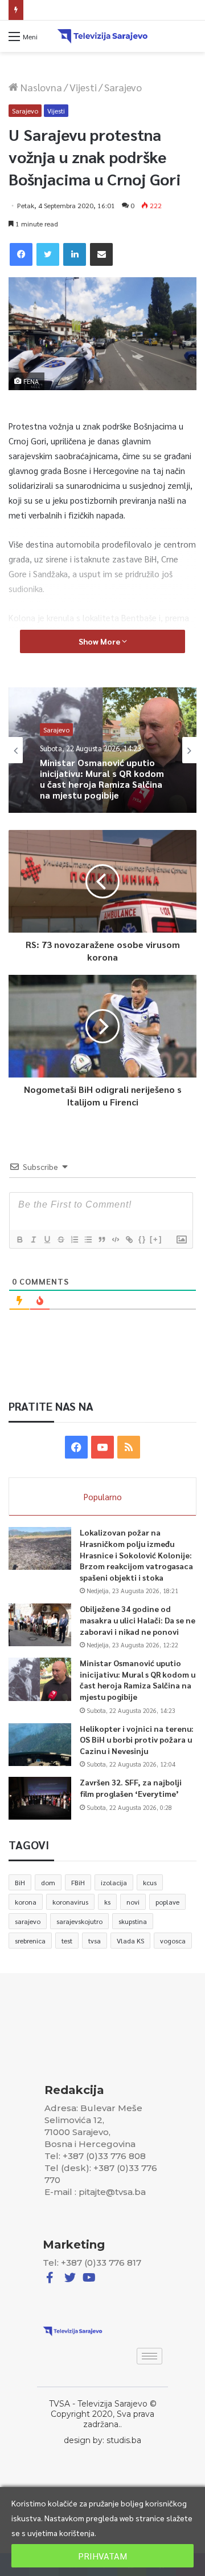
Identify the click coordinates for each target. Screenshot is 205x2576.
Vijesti (83, 87)
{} (142, 1239)
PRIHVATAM (102, 2556)
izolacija (114, 1882)
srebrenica (30, 1941)
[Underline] (47, 1240)
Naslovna (40, 87)
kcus (150, 1882)
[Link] (129, 1240)
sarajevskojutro (79, 1921)
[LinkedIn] (75, 254)
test (67, 1941)
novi (133, 1902)
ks (107, 1902)
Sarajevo (123, 87)
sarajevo (28, 1921)
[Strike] (60, 1240)
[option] (102, 750)
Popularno (103, 1496)
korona (26, 1902)
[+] (156, 1239)
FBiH (78, 1882)
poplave (167, 1902)
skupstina (133, 1921)
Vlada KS (130, 1941)
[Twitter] (48, 254)
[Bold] (19, 1240)
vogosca (173, 1941)
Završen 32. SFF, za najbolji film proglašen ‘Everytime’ (131, 1788)
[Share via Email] (101, 254)
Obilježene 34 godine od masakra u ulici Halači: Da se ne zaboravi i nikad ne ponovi (138, 1620)
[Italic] (33, 1240)
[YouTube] (102, 1447)
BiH (20, 1882)
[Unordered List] (88, 1240)
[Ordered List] (74, 1240)
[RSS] (129, 1447)
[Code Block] (115, 1240)
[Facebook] (21, 254)
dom (48, 1882)
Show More (100, 641)
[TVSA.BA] (102, 36)
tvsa (95, 1941)
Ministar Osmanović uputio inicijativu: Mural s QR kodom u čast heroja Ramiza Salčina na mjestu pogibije (138, 1680)
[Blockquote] (101, 1240)
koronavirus (70, 1902)
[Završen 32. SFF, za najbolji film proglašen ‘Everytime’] (40, 1798)
